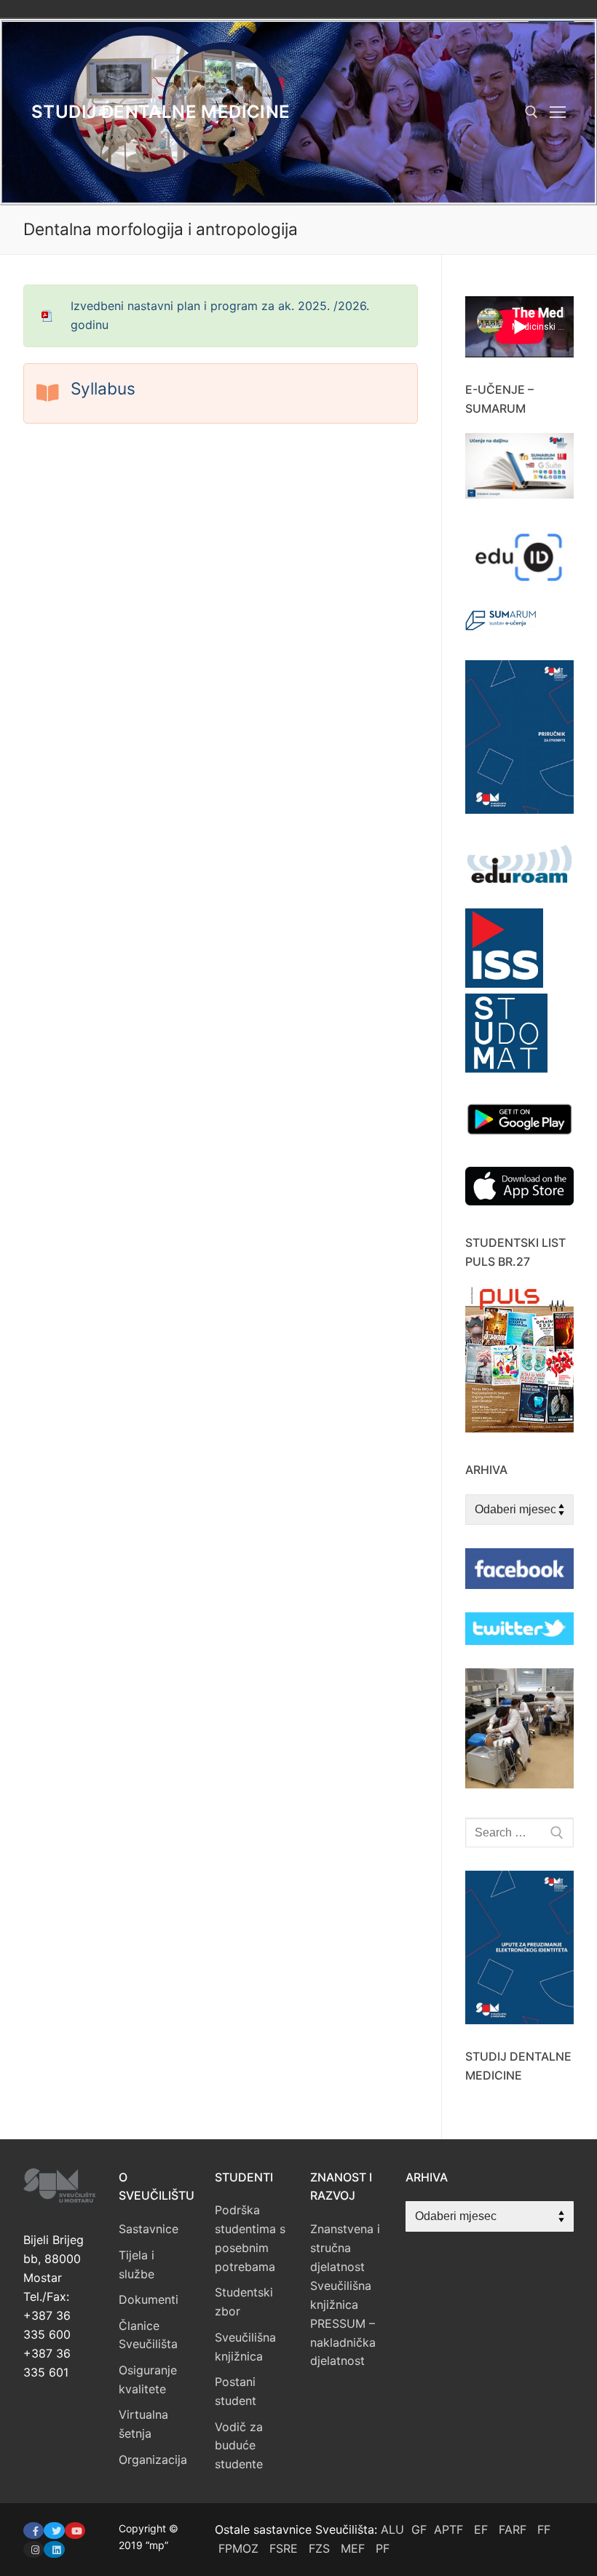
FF (544, 2529)
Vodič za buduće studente (239, 2446)
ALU (392, 2529)
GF (419, 2529)
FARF (513, 2529)
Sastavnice (149, 2229)
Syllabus (103, 388)
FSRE (284, 2548)
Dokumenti (149, 2299)
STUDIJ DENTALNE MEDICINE (161, 112)
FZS (319, 2548)
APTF (448, 2529)
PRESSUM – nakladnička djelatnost (343, 2342)
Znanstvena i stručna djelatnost (345, 2248)
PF (383, 2548)
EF (481, 2529)
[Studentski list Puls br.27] (519, 1428)
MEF (353, 2548)
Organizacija (153, 2460)
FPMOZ (238, 2548)
